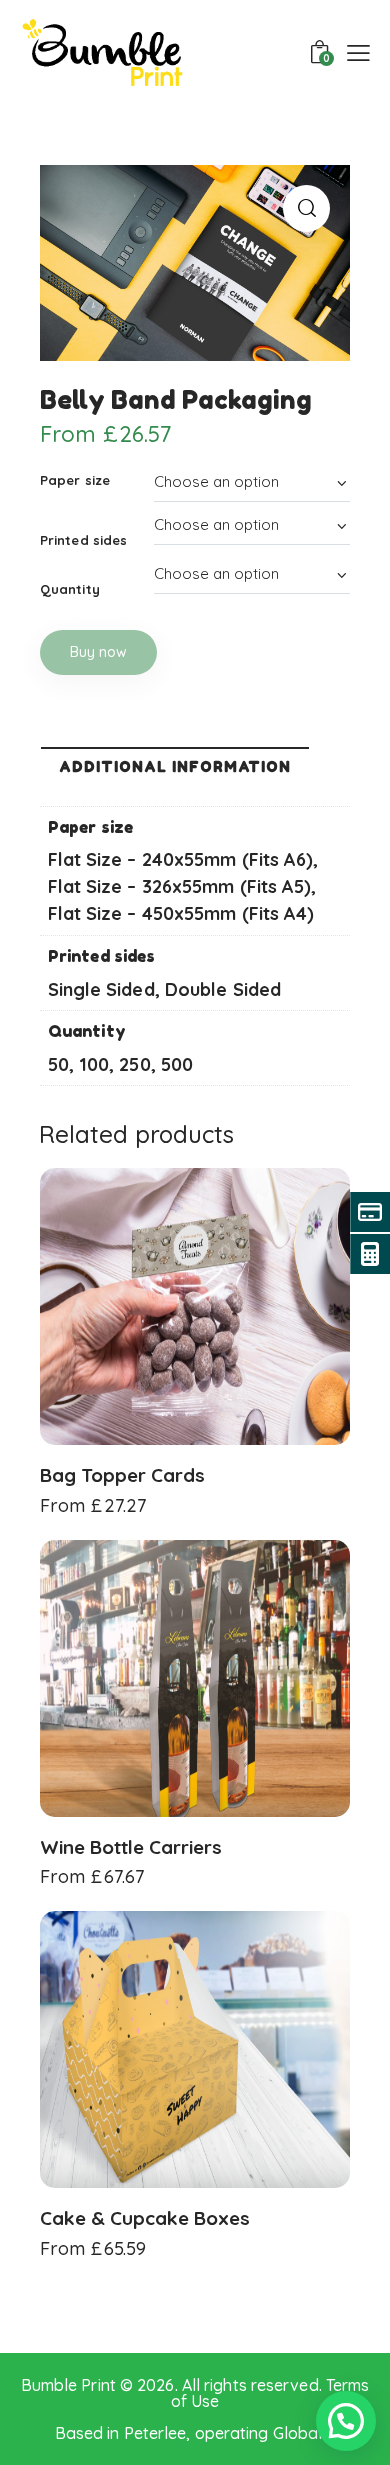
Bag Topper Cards (122, 1475)
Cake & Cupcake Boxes (145, 2218)
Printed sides (83, 540)
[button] (306, 208)
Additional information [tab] (175, 766)
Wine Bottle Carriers (131, 1847)
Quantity (70, 589)
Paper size (75, 480)
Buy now (98, 652)
